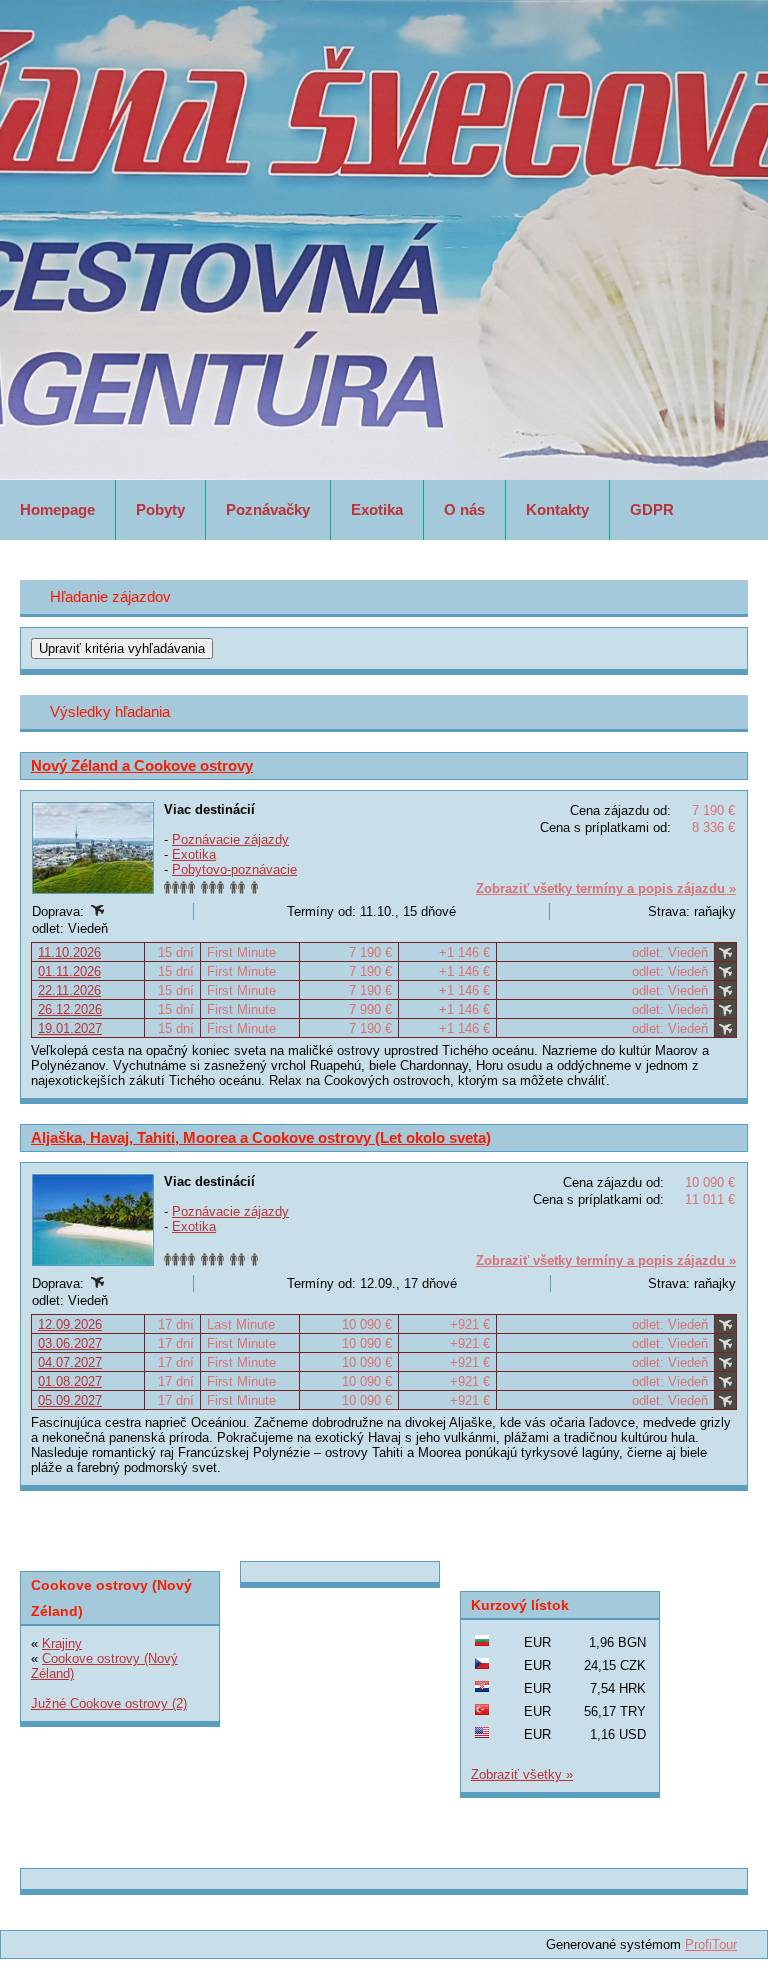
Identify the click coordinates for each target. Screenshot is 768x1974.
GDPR (652, 509)
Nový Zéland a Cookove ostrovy (142, 765)
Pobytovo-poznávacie (234, 869)
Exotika (377, 509)
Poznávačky (268, 509)
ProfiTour (711, 1944)
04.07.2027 (70, 1362)
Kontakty (557, 509)
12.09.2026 (70, 1324)
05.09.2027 (70, 1400)
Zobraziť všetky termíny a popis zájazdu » (606, 888)
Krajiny (62, 1643)
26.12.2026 (70, 1009)
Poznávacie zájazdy (230, 839)
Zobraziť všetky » (522, 1774)
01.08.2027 (70, 1381)
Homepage (57, 509)
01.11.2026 (69, 971)
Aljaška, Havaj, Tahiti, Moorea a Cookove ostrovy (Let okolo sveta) (261, 1137)
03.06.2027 (70, 1343)
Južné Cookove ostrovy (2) (109, 1703)
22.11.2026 (69, 990)
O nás (464, 509)
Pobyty (160, 509)
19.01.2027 (70, 1028)
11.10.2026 (69, 952)
